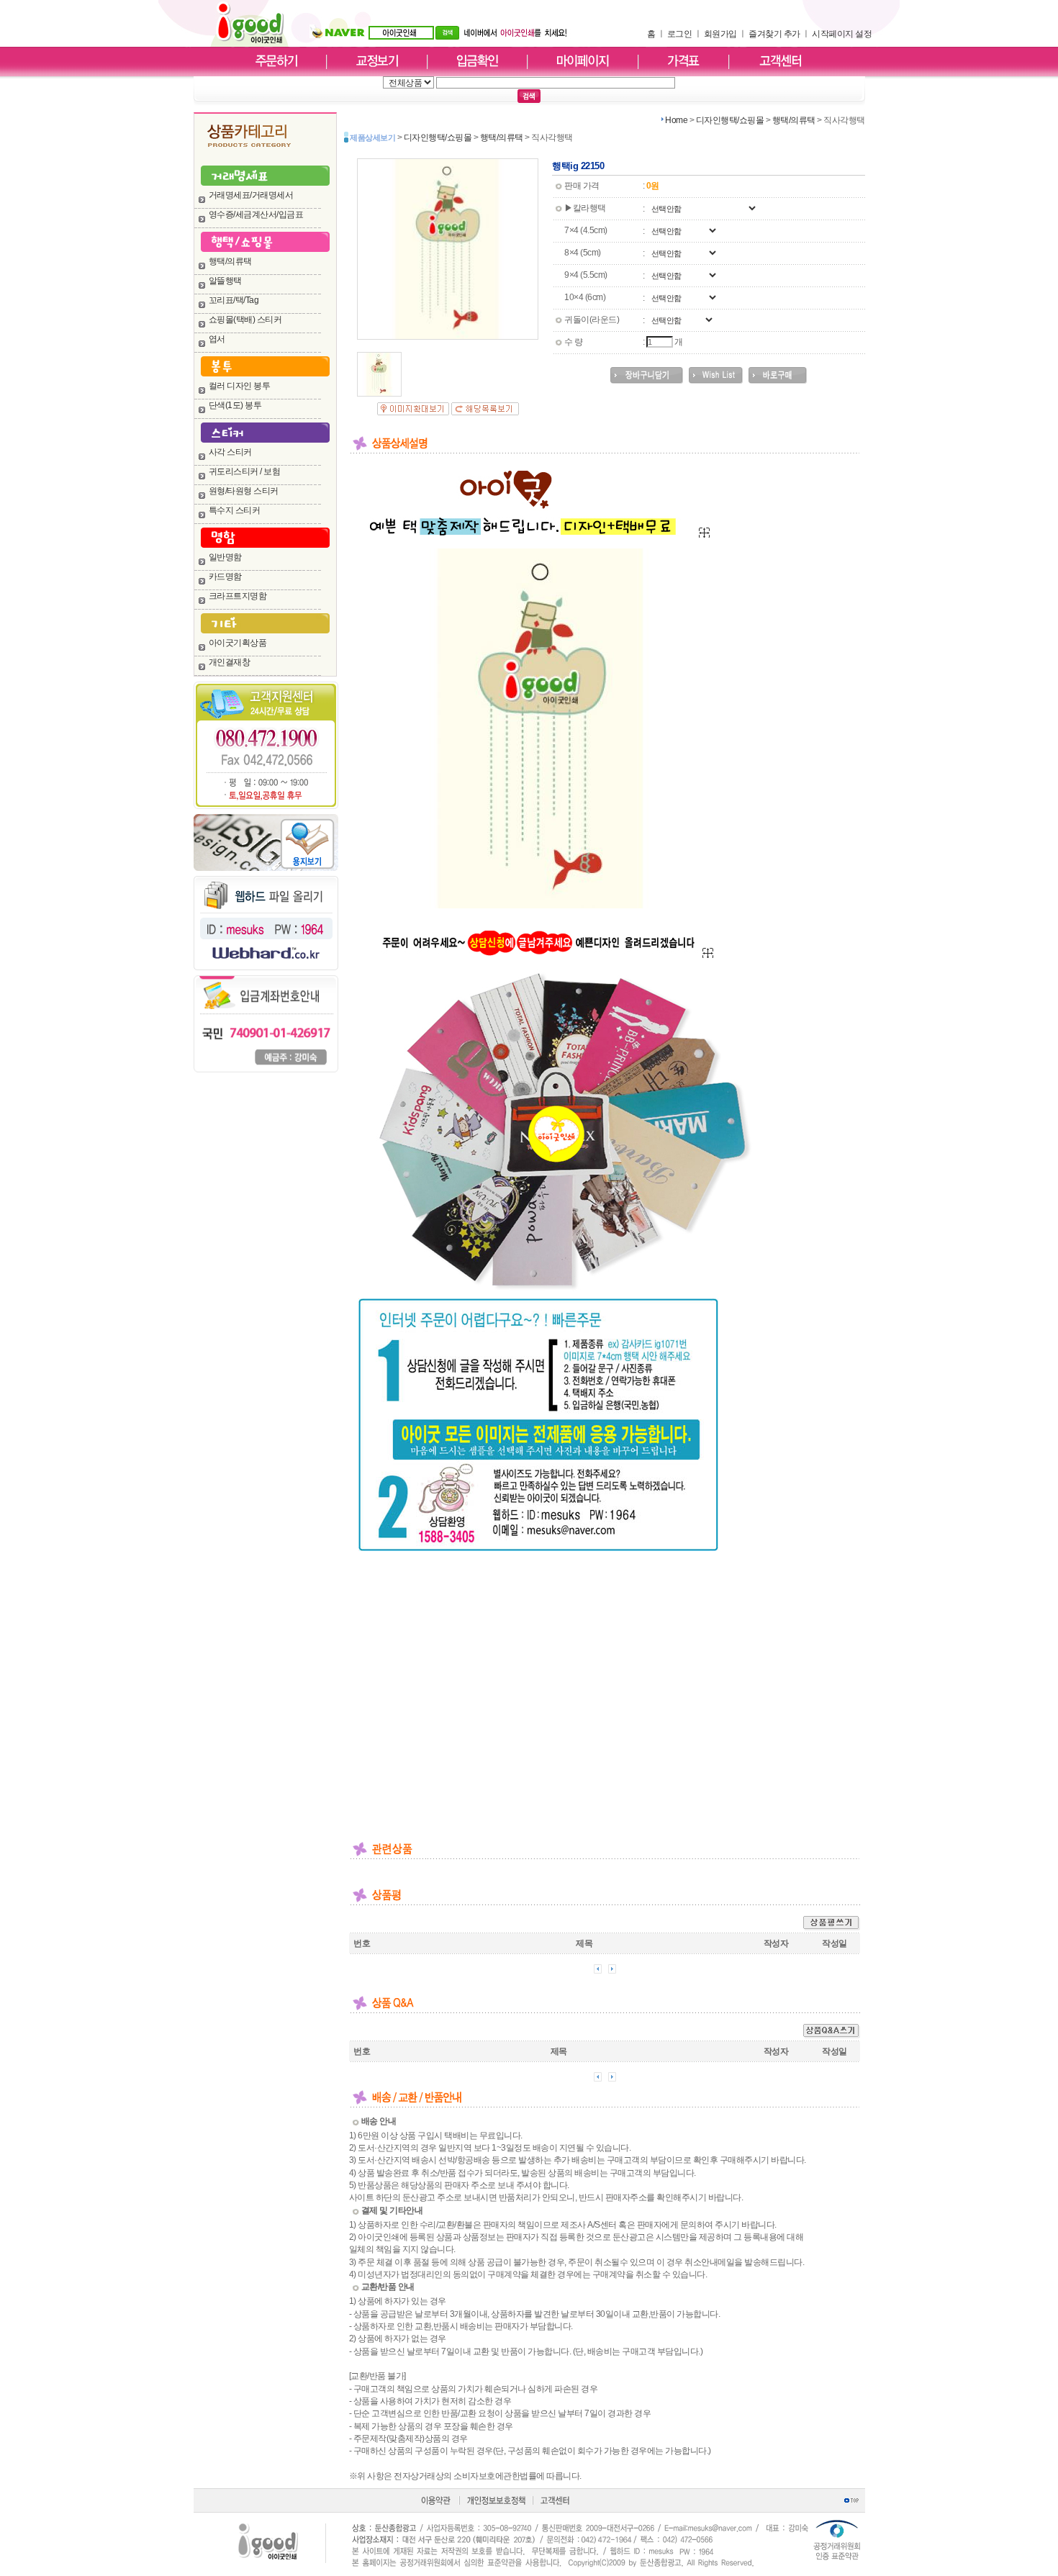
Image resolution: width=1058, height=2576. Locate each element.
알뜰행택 (225, 281)
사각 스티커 (230, 452)
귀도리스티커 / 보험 (245, 471)
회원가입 (720, 34)
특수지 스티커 (235, 510)
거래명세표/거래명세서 (251, 195)
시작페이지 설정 (842, 34)
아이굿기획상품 (238, 643)
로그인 (680, 34)
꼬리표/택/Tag (234, 300)
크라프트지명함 (238, 596)
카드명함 (225, 577)
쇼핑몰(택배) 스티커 (245, 320)
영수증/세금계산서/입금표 (256, 214)
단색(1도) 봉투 (235, 405)
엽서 (217, 339)
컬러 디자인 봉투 (240, 386)
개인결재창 (230, 662)
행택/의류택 (230, 261)
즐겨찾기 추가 (774, 34)
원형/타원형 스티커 (244, 491)
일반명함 (225, 557)
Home (676, 120)
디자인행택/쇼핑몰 (730, 120)
